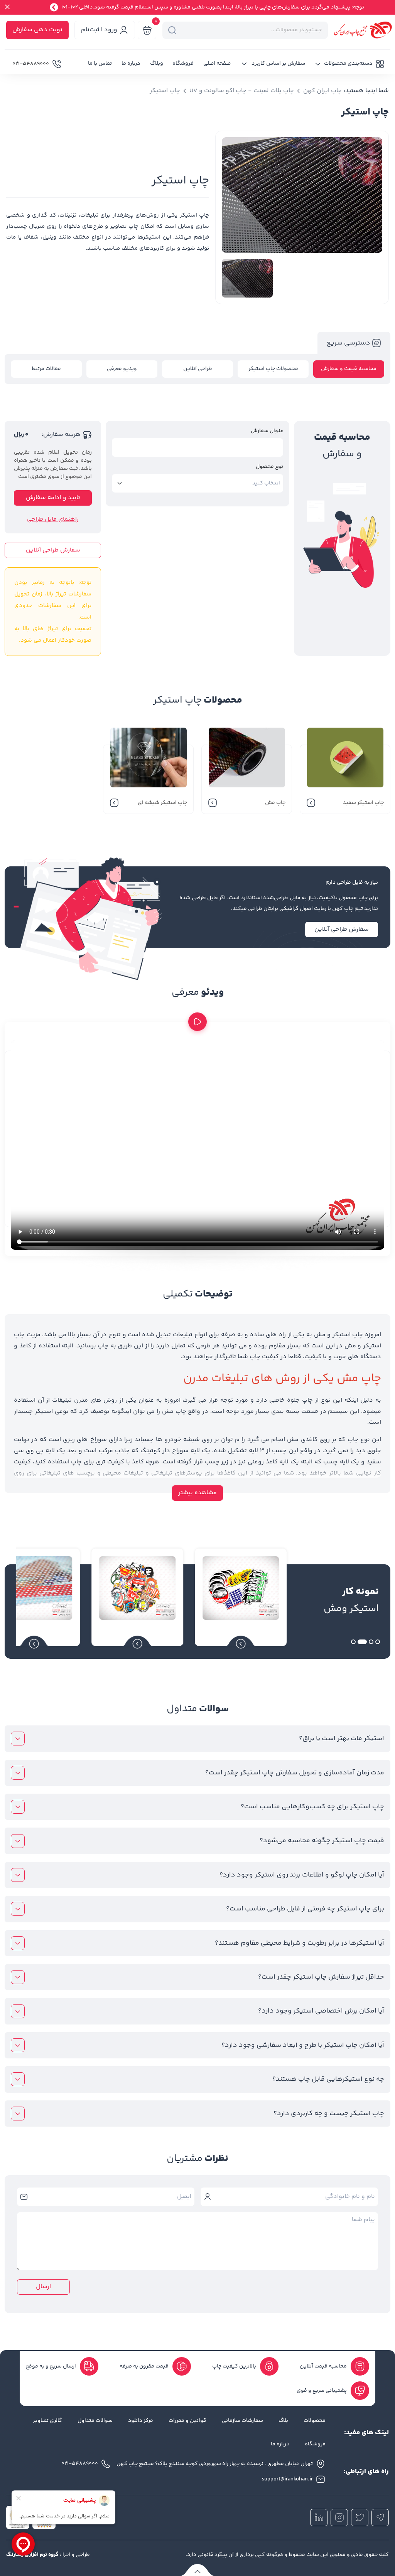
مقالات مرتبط (46, 369)
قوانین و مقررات (187, 2421)
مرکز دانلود (141, 2421)
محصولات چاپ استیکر (273, 369)
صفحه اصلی (217, 64)
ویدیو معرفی (122, 369)
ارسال (43, 2287)
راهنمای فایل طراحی (53, 520)
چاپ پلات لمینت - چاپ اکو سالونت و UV (242, 91)
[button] (349, 64)
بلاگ (283, 2421)
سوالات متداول (95, 2421)
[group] (302, 201)
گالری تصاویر (47, 2421)
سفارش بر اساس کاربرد (278, 64)
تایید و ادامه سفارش (53, 498)
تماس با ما (100, 64)
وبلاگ (157, 64)
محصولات (315, 2421)
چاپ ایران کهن (322, 91)
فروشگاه (183, 64)
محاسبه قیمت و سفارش (349, 369)
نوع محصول (269, 467)
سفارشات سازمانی (242, 2421)
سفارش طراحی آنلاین (53, 550)
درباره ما (131, 64)
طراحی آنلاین (198, 369)
